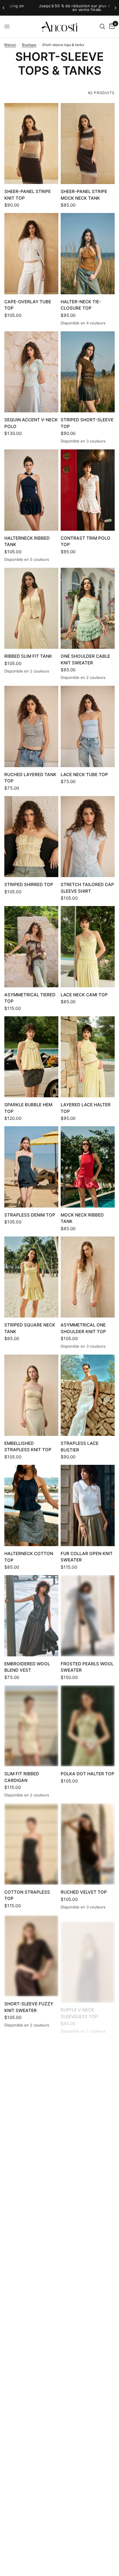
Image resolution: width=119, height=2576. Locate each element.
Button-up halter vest (83, 2125)
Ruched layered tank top (30, 778)
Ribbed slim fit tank (28, 656)
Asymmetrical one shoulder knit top (83, 1328)
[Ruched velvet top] (88, 1844)
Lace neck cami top (84, 995)
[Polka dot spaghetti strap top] (88, 2422)
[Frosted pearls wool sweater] (88, 1616)
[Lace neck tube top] (88, 726)
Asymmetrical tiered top (30, 998)
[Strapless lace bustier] (88, 1395)
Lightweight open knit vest (26, 2125)
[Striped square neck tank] (31, 1277)
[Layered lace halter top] (88, 1057)
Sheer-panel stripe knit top (28, 195)
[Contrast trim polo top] (88, 490)
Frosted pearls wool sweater (87, 1667)
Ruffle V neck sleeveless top (79, 2007)
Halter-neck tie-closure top (81, 305)
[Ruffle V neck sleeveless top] (88, 1956)
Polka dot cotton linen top (83, 2244)
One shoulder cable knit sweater (85, 659)
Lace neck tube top (84, 775)
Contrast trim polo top (85, 541)
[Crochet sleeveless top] (31, 2311)
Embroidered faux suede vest (26, 2244)
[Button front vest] (88, 2311)
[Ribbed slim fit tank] (31, 608)
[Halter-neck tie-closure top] (88, 254)
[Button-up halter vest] (88, 2074)
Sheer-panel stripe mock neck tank (84, 195)
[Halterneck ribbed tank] (31, 490)
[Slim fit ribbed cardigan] (31, 1726)
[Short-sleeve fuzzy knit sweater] (31, 1956)
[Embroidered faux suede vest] (31, 2192)
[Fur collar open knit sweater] (88, 1505)
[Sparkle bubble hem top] (31, 1057)
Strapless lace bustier (80, 1447)
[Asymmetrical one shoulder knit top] (88, 1277)
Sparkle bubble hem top (28, 1108)
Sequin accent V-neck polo (31, 423)
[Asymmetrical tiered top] (31, 947)
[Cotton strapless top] (31, 1844)
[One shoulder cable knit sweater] (88, 608)
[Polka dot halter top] (88, 1726)
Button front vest (84, 2359)
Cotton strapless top (27, 1895)
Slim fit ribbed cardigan (22, 1777)
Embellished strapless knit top (28, 1447)
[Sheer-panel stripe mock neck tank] (88, 144)
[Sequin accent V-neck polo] (31, 372)
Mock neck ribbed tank (82, 1218)
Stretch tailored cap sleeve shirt (87, 888)
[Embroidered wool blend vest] (31, 1616)
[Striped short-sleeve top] (88, 372)
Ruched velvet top (84, 1892)
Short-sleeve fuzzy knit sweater (29, 2007)
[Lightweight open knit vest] (31, 2074)
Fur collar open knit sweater (87, 1557)
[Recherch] (102, 26)
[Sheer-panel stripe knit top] (31, 144)
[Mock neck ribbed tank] (88, 1167)
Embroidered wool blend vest (27, 1667)
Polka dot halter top (88, 1774)
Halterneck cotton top (29, 1557)
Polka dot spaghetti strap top (86, 2474)
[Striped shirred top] (31, 837)
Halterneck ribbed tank (27, 541)
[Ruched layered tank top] (31, 726)
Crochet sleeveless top (29, 2362)
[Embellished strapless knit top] (31, 1395)
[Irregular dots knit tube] (31, 2532)
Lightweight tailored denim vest (31, 2474)
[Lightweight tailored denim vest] (31, 2422)
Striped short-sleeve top (87, 423)
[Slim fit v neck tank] (88, 2532)
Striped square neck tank (30, 1328)
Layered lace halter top (86, 1108)
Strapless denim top (30, 1215)
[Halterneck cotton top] (31, 1505)
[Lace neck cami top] (88, 947)
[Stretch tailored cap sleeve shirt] (88, 837)
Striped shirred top (29, 884)
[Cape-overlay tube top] (31, 253)
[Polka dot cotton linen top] (88, 2192)
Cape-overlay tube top (28, 305)
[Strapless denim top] (31, 1167)
